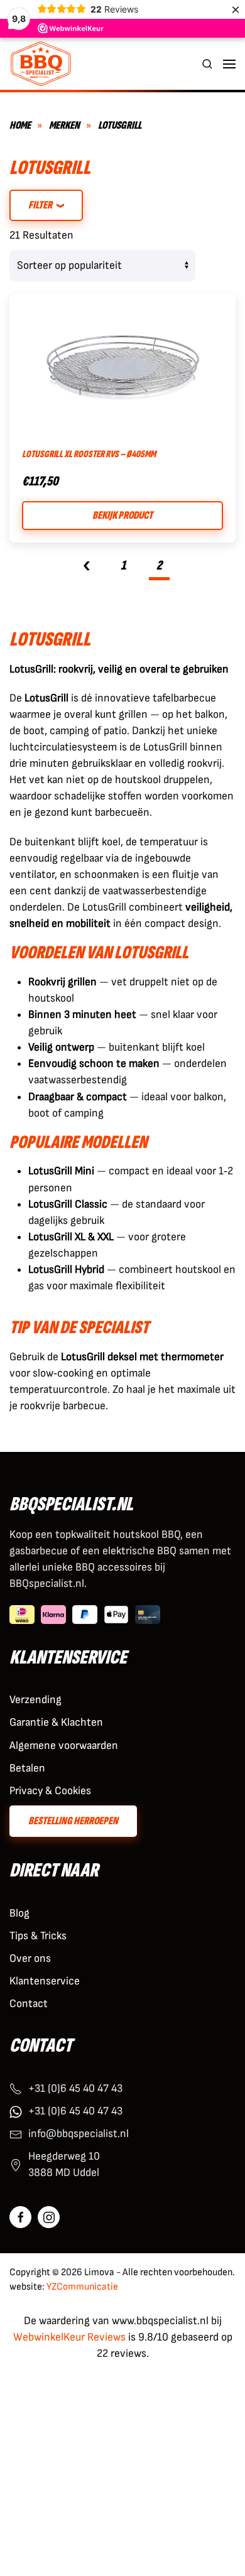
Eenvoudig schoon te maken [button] (94, 1063)
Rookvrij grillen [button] (63, 982)
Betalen (27, 1768)
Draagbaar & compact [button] (78, 1097)
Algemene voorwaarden (64, 1745)
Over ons (30, 1958)
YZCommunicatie (82, 2287)
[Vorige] (87, 568)
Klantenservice (45, 1981)
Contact (29, 2004)
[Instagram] (49, 2217)
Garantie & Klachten (56, 1722)
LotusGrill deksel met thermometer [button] (142, 1357)
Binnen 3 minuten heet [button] (82, 1015)
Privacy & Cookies (50, 1791)
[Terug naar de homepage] (41, 64)
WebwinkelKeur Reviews (69, 2337)
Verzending (35, 1700)
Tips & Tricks (38, 1936)
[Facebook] (20, 2217)
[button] (207, 64)
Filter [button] (41, 205)
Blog (19, 1913)
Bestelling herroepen (73, 1821)
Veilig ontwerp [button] (61, 1047)
